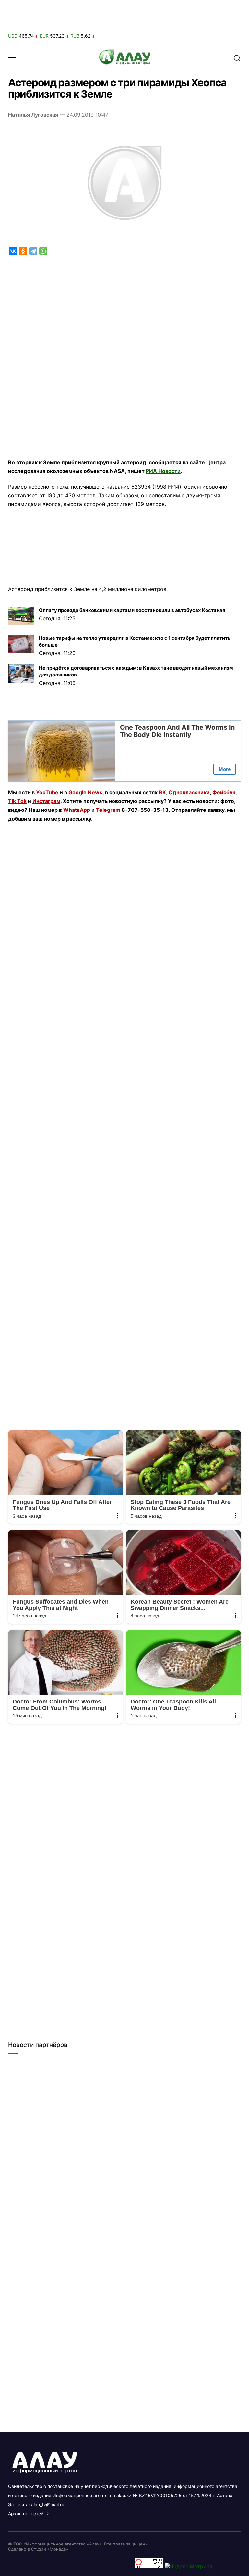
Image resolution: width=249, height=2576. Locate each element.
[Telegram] (33, 251)
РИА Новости (163, 471)
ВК (162, 792)
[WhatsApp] (43, 251)
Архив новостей (26, 2514)
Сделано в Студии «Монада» (38, 2549)
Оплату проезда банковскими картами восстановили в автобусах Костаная (132, 610)
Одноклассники (189, 792)
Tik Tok (17, 801)
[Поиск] (237, 57)
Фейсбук (224, 792)
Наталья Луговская (33, 115)
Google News (85, 792)
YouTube (47, 792)
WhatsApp (77, 810)
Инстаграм (46, 801)
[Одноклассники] (23, 251)
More (225, 769)
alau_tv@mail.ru (48, 2504)
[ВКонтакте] (13, 251)
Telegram (108, 810)
